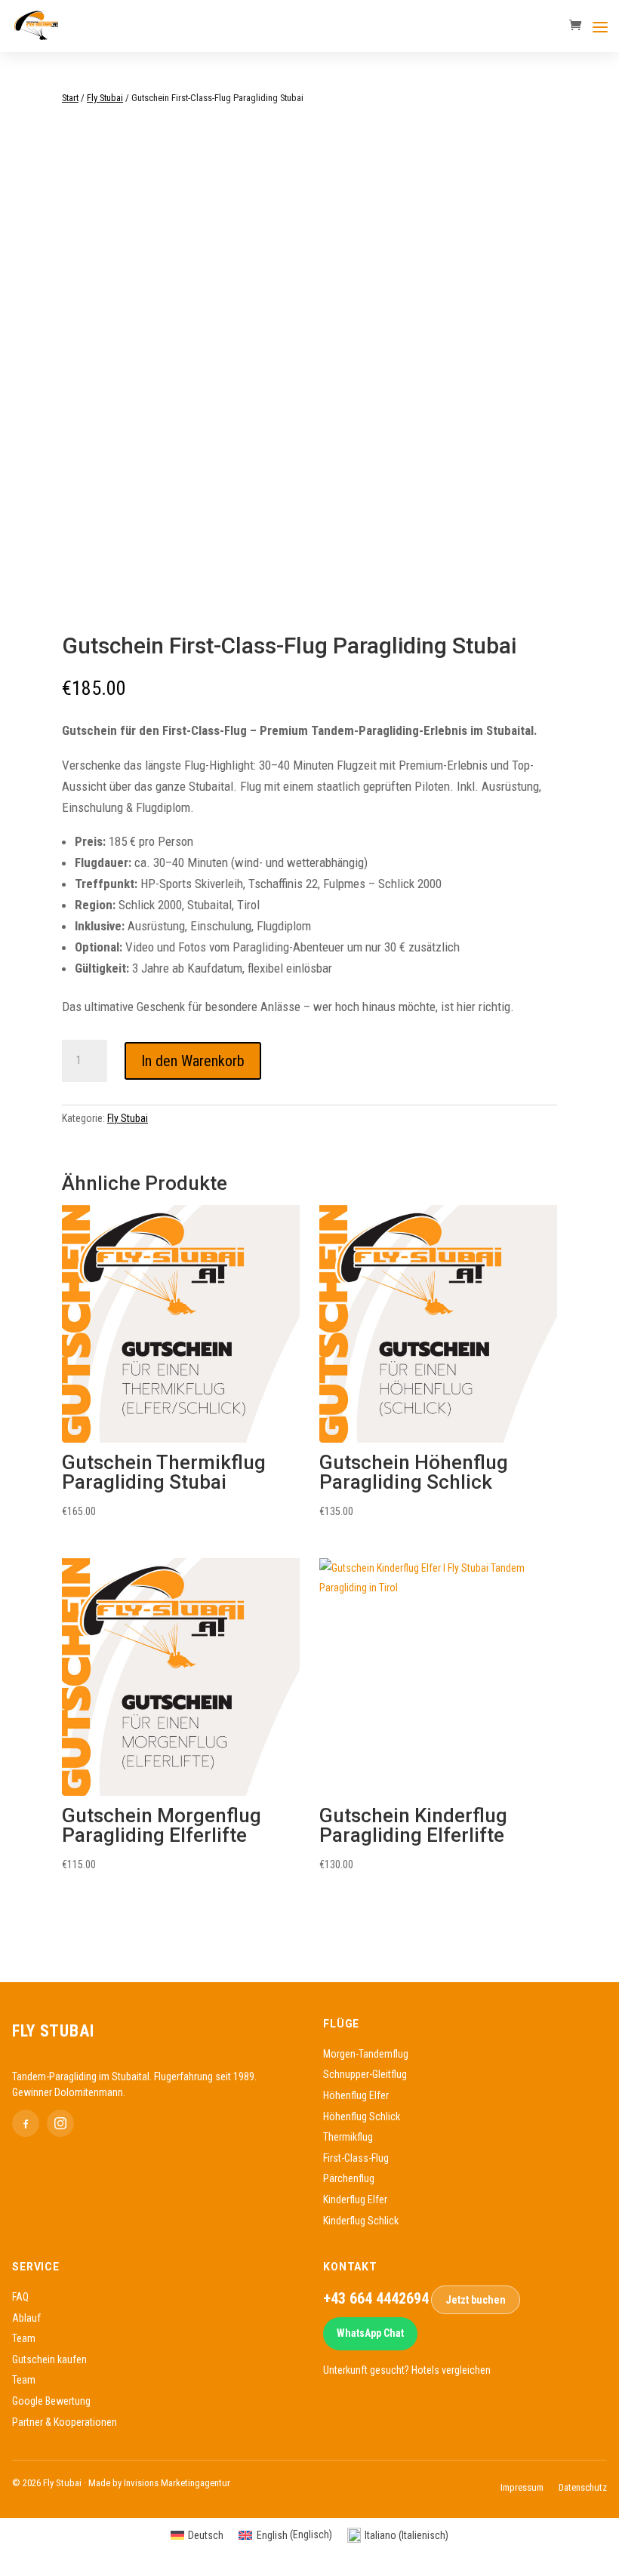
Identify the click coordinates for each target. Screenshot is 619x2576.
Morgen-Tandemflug (366, 2054)
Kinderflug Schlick (361, 2221)
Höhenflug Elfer (356, 2095)
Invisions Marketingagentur (177, 2483)
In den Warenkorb (193, 1061)
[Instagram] (60, 2123)
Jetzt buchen (476, 2300)
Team (24, 2338)
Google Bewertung (51, 2401)
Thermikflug (348, 2137)
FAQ (20, 2297)
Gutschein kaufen (49, 2359)
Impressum (522, 2487)
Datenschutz (583, 2487)
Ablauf (26, 2318)
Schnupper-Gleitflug (365, 2074)
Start (70, 98)
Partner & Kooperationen (65, 2422)
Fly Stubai (105, 98)
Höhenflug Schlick (362, 2116)
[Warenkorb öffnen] (579, 26)
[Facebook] (26, 2123)
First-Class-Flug (356, 2158)
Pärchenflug (349, 2178)
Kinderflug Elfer (355, 2199)
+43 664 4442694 (376, 2299)
